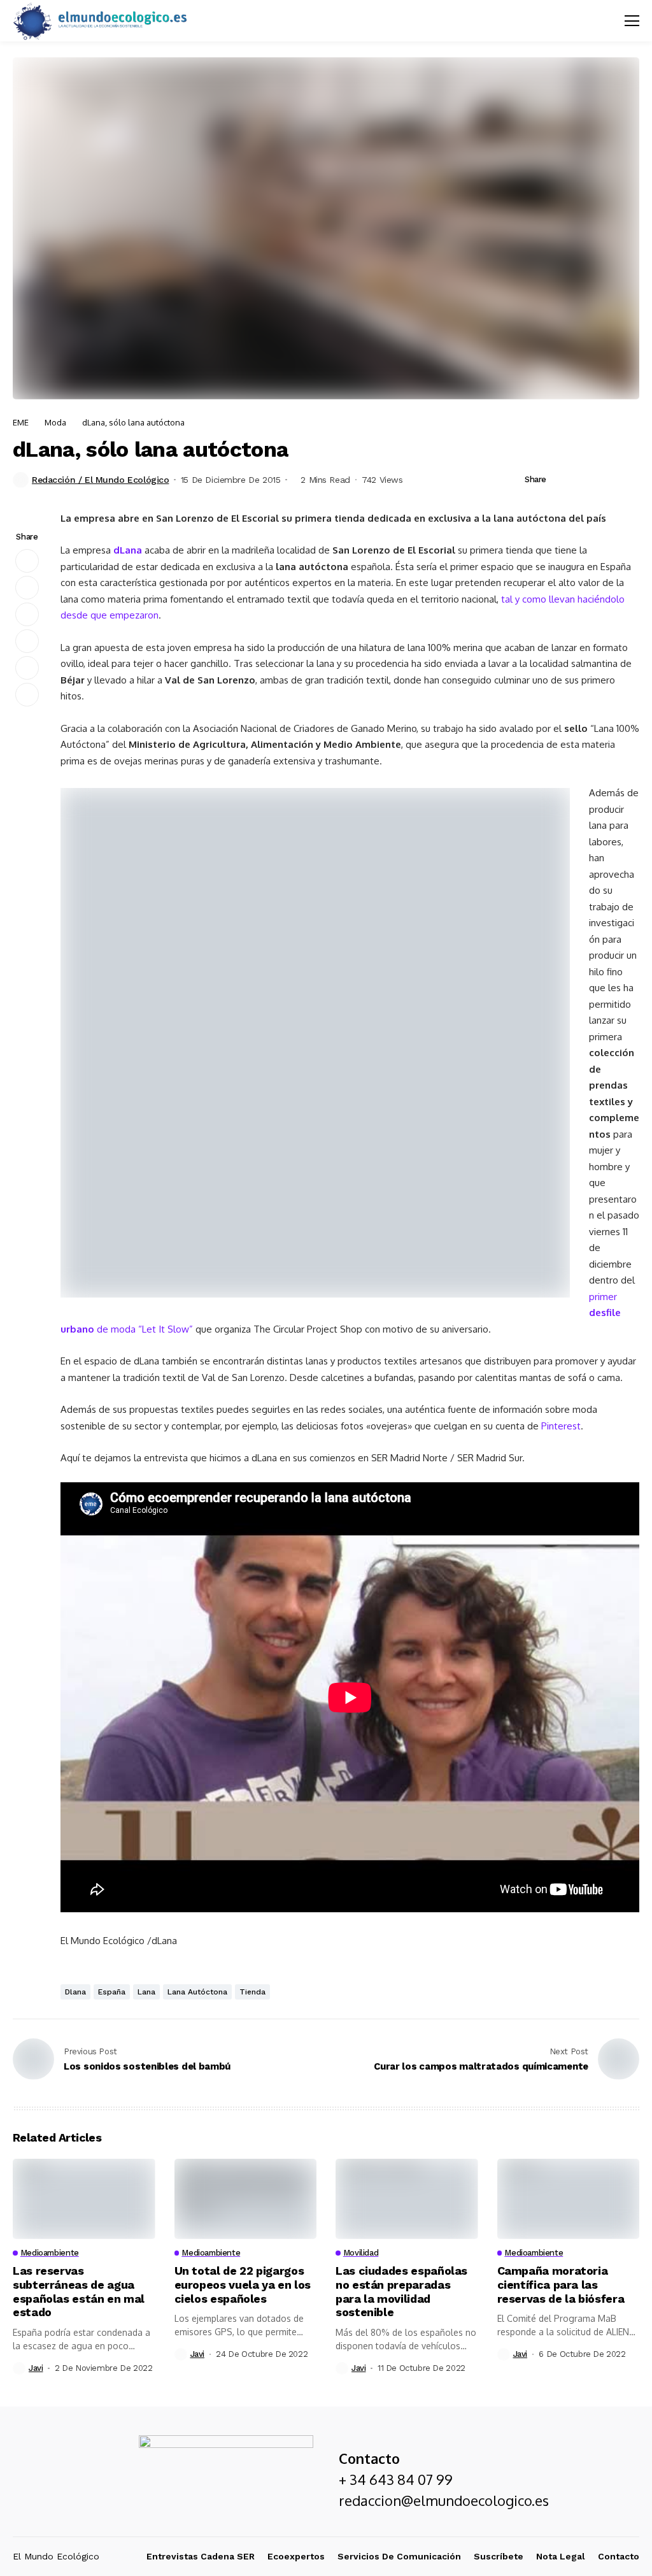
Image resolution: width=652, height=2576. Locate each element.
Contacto (619, 2556)
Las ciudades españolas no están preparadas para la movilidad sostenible (401, 2291)
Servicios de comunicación (399, 2556)
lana (146, 1992)
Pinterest (561, 1426)
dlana (75, 1992)
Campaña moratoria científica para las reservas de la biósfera (562, 2284)
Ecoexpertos (296, 2556)
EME (21, 422)
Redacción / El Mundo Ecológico (100, 480)
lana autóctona (197, 1992)
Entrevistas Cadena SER (201, 2556)
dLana (128, 550)
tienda (252, 1992)
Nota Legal (561, 2556)
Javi (36, 2368)
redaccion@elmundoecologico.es (444, 2500)
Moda (55, 422)
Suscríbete (499, 2556)
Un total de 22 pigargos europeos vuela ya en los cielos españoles (243, 2284)
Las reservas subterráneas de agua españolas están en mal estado (79, 2291)
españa (112, 1992)
